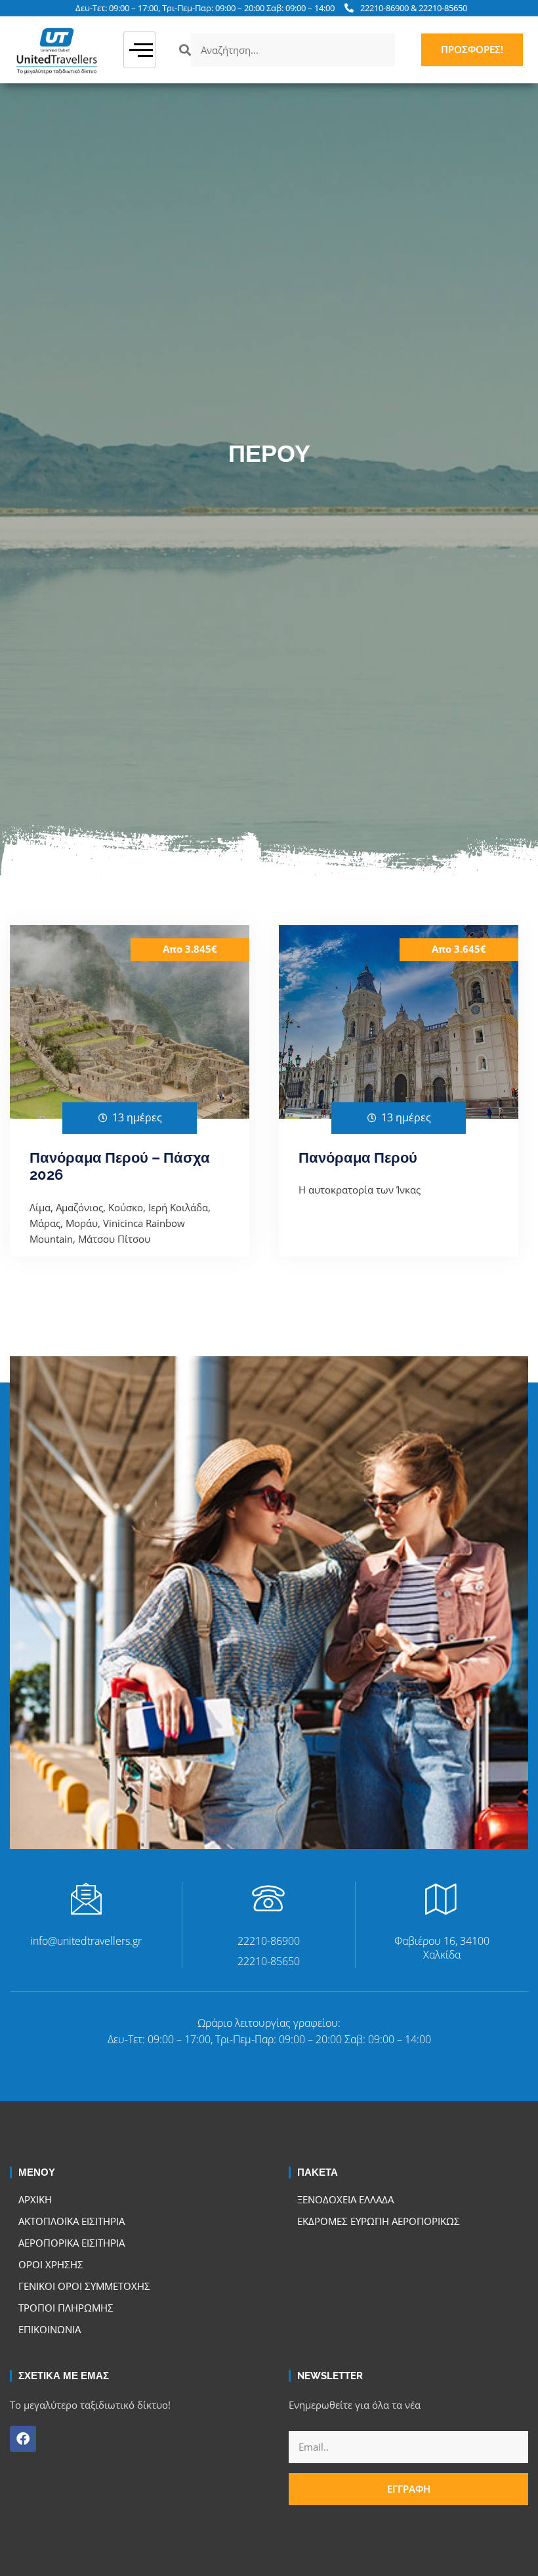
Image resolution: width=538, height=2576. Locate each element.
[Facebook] (23, 2439)
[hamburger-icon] (139, 50)
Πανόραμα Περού (358, 1157)
